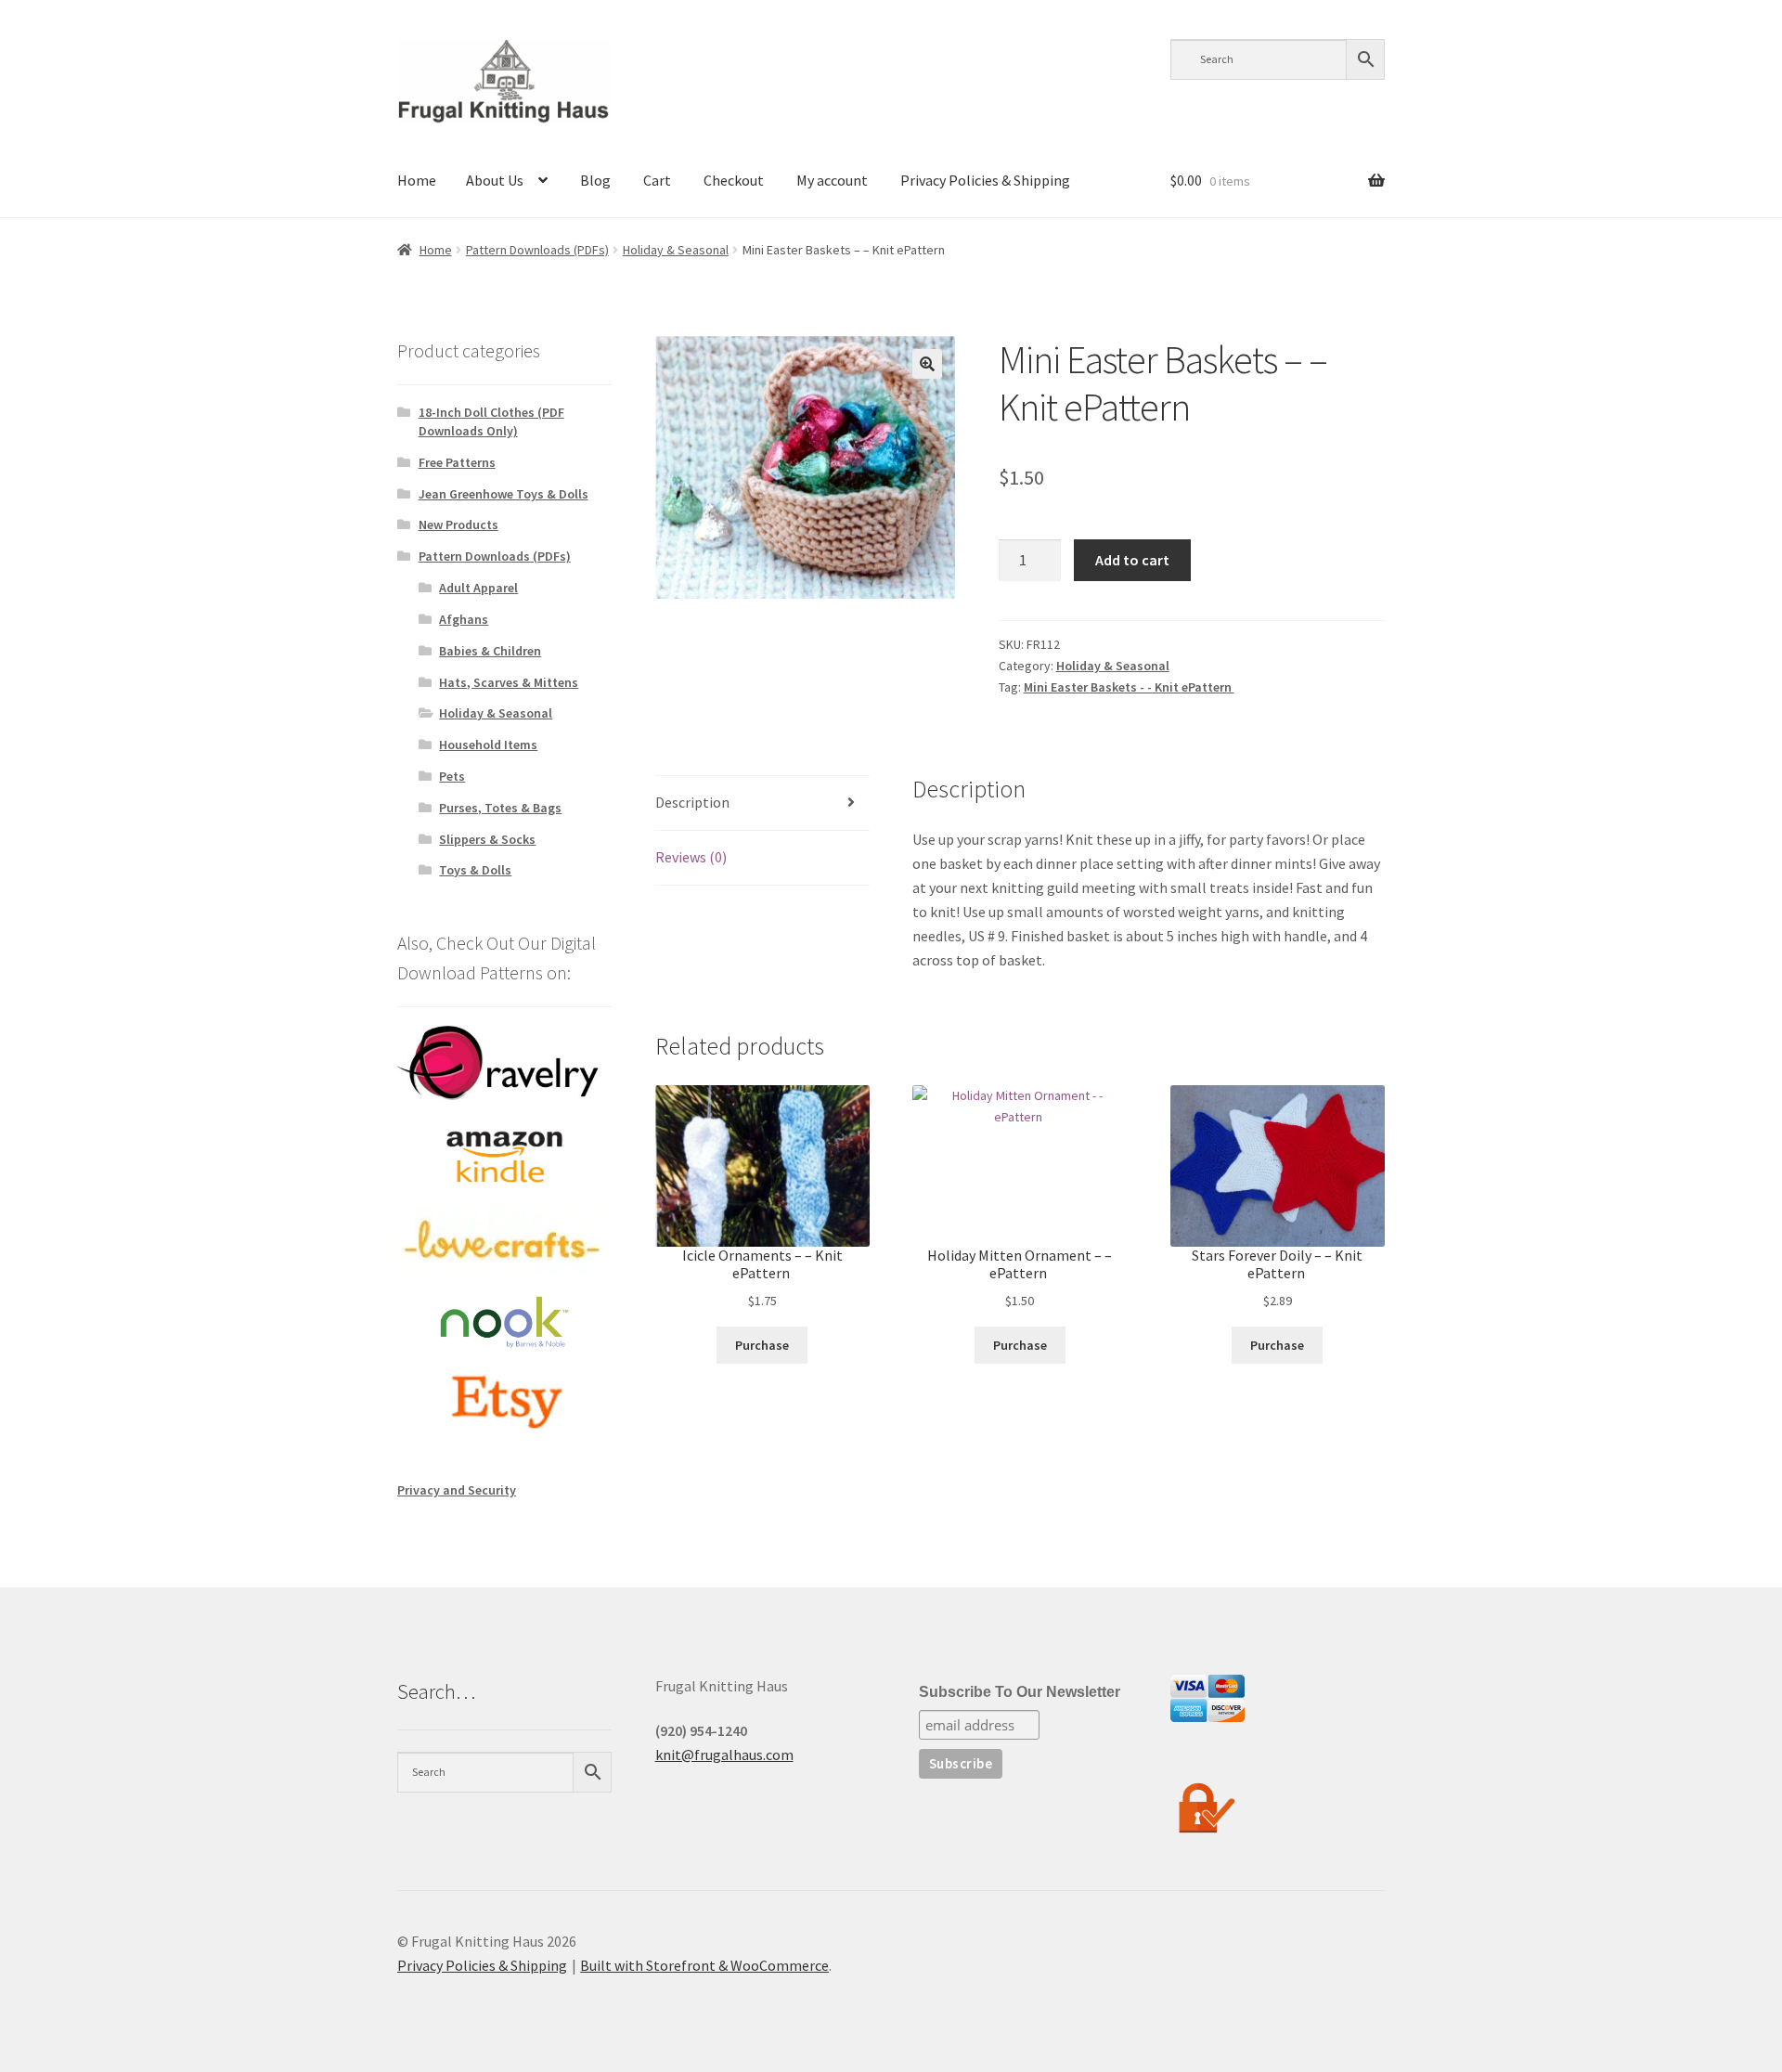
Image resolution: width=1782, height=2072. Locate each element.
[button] (927, 364)
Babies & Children (490, 651)
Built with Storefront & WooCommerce (704, 1965)
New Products (458, 524)
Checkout (734, 180)
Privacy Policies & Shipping (985, 180)
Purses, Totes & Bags (500, 808)
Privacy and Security (457, 1490)
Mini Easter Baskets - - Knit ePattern (1129, 687)
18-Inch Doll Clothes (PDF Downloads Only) (491, 421)
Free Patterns (457, 462)
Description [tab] (692, 802)
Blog (595, 180)
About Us (495, 180)
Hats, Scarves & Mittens (509, 682)
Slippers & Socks (487, 839)
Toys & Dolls (475, 870)
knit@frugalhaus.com (724, 1755)
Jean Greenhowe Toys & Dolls (504, 494)
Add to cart (1132, 560)
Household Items (488, 745)
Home (417, 180)
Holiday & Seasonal (676, 250)
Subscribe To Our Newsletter (1020, 1692)
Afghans (464, 619)
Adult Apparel (478, 588)
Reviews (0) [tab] (691, 857)
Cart (657, 180)
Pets (452, 776)
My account (832, 180)
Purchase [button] (762, 1345)
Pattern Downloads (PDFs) (537, 250)
